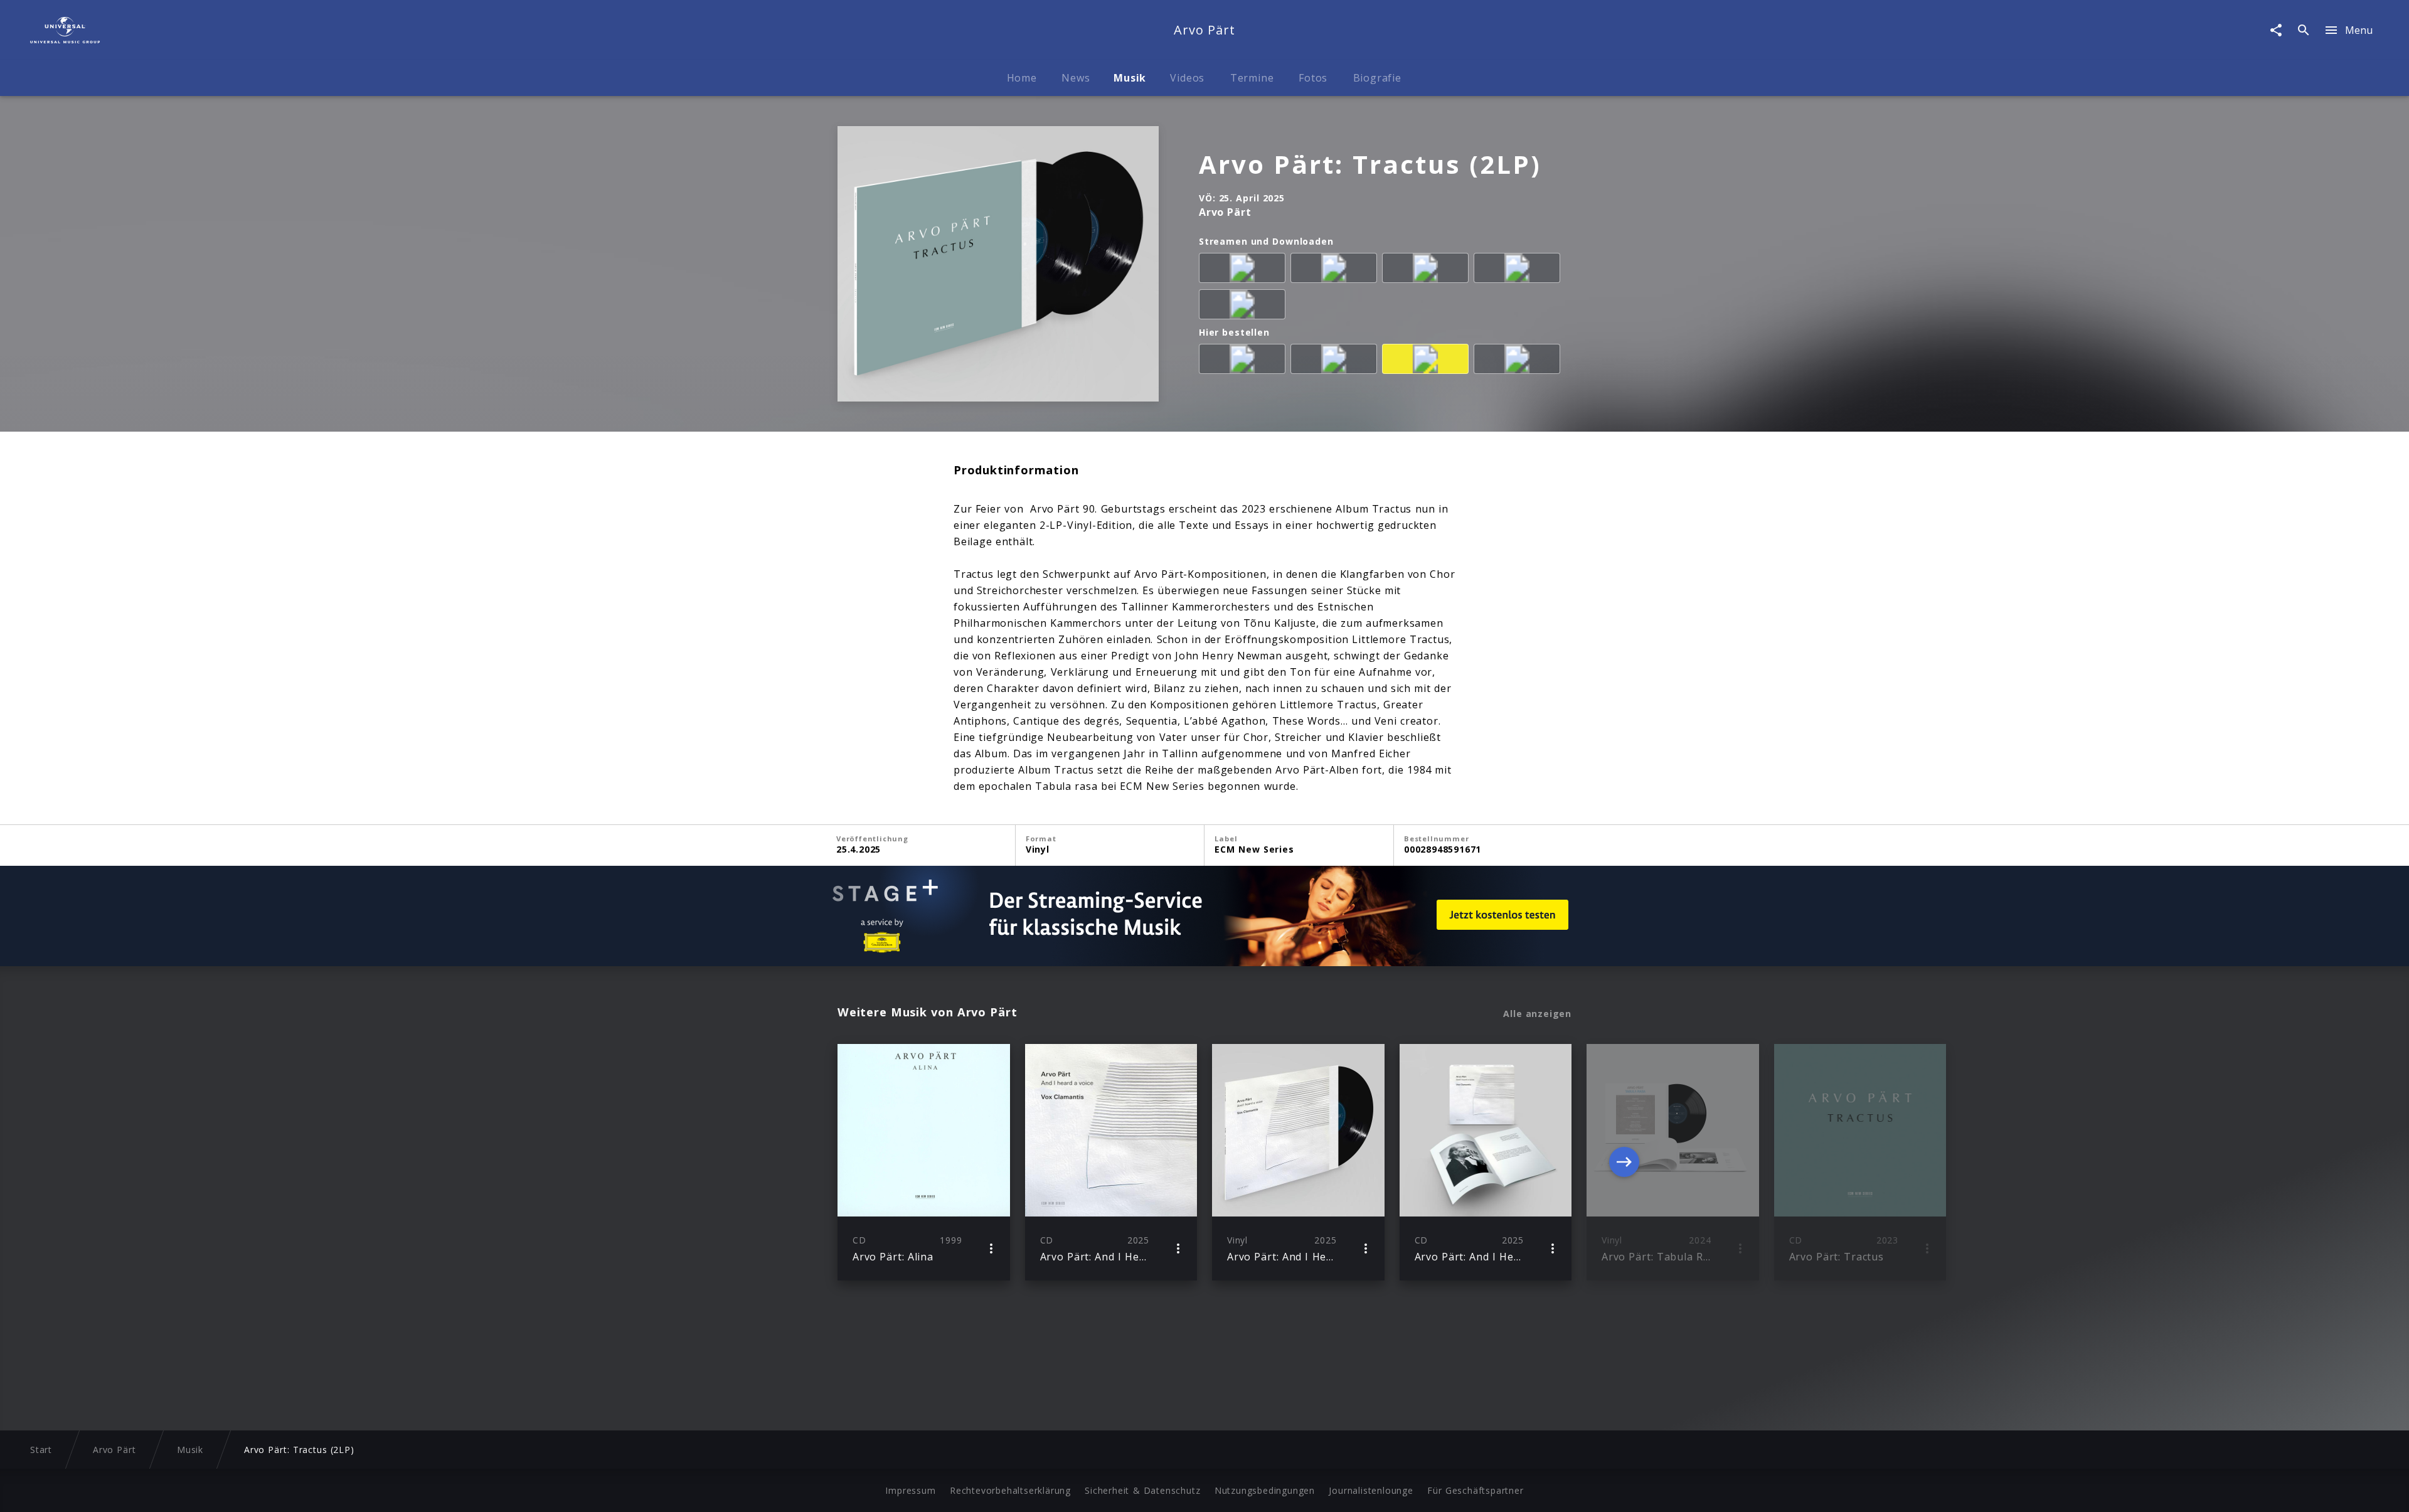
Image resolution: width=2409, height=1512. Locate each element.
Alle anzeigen (1537, 1014)
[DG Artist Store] (1428, 361)
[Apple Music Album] (1245, 270)
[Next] (1624, 1162)
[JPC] (1336, 361)
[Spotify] (1428, 270)
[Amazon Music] (1336, 270)
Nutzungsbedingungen (1265, 1490)
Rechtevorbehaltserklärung (1010, 1490)
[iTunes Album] (1519, 270)
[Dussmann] (1519, 361)
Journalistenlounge (1371, 1490)
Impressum (910, 1490)
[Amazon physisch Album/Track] (1245, 361)
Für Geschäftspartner (1475, 1490)
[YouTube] (1245, 307)
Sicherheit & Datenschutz (1142, 1490)
